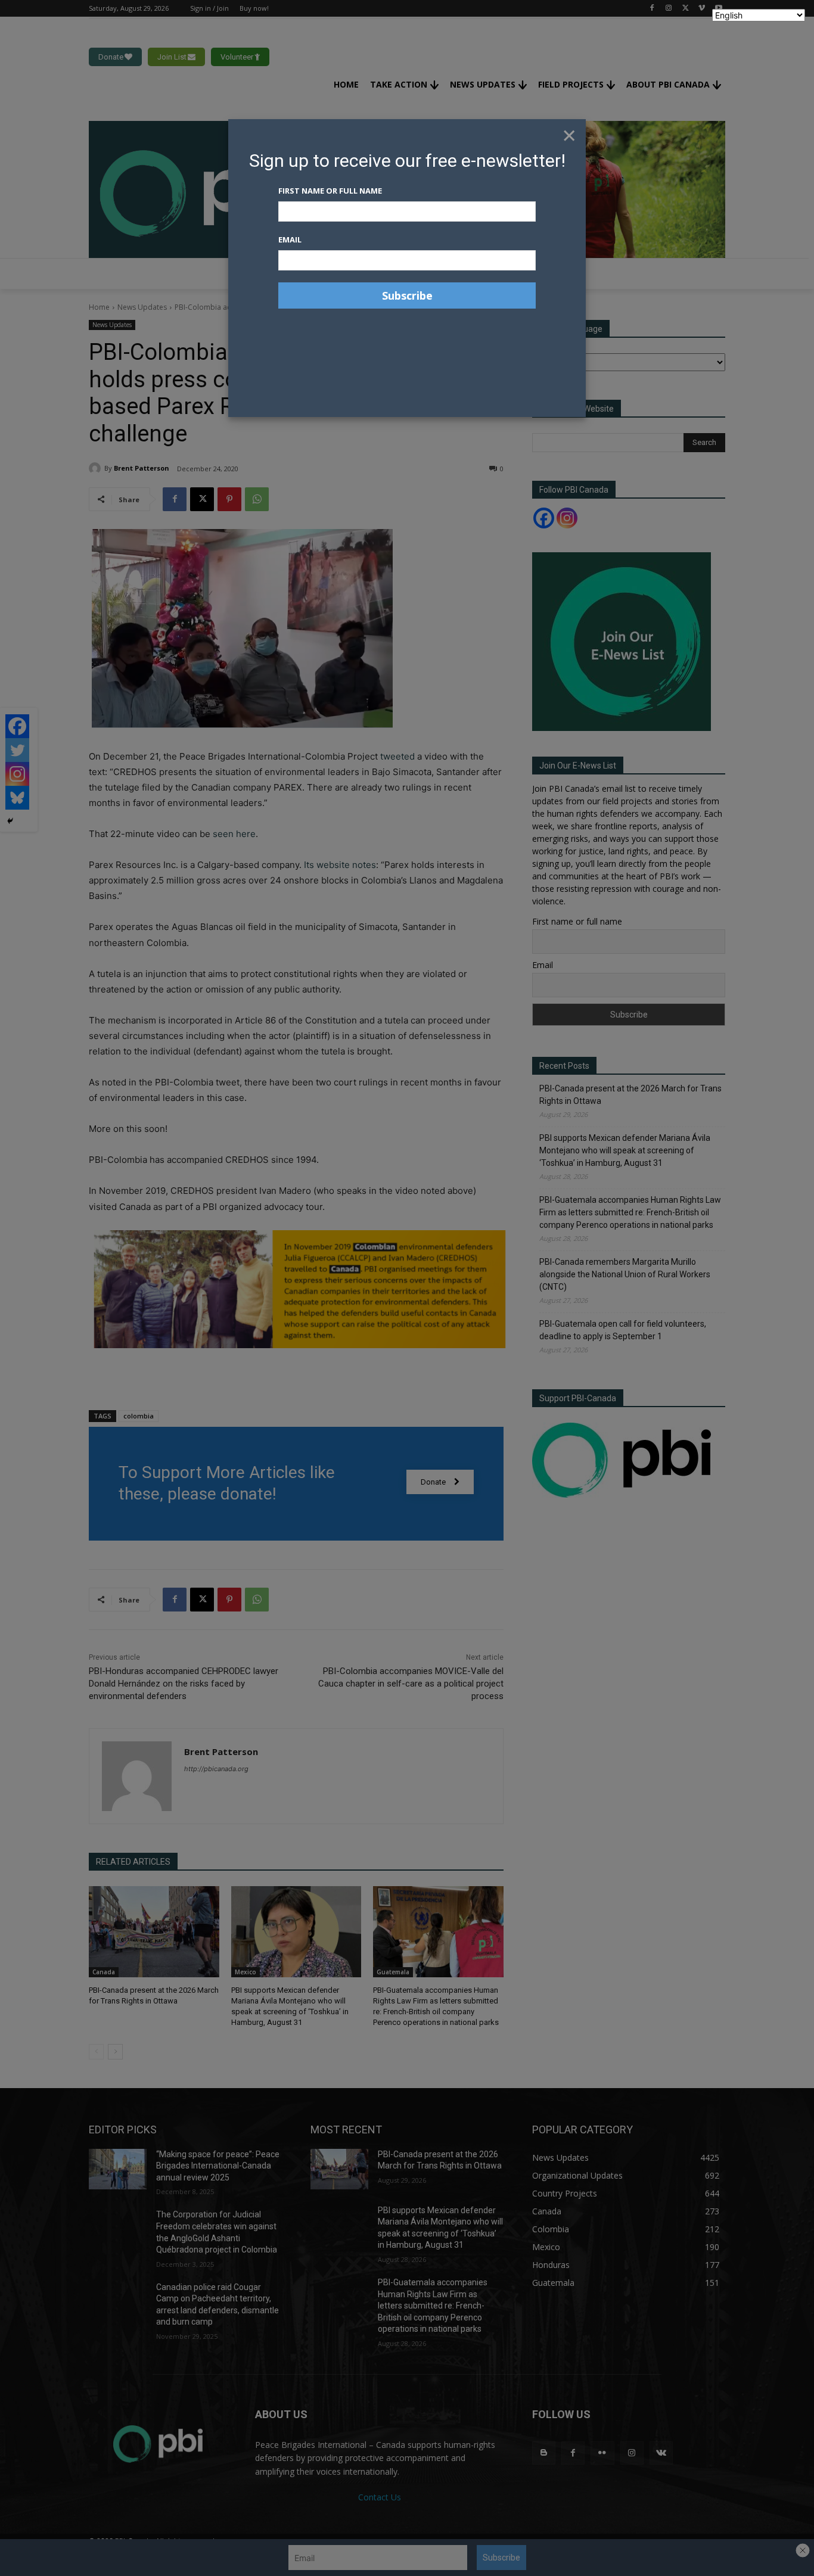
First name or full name (330, 191)
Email (290, 239)
